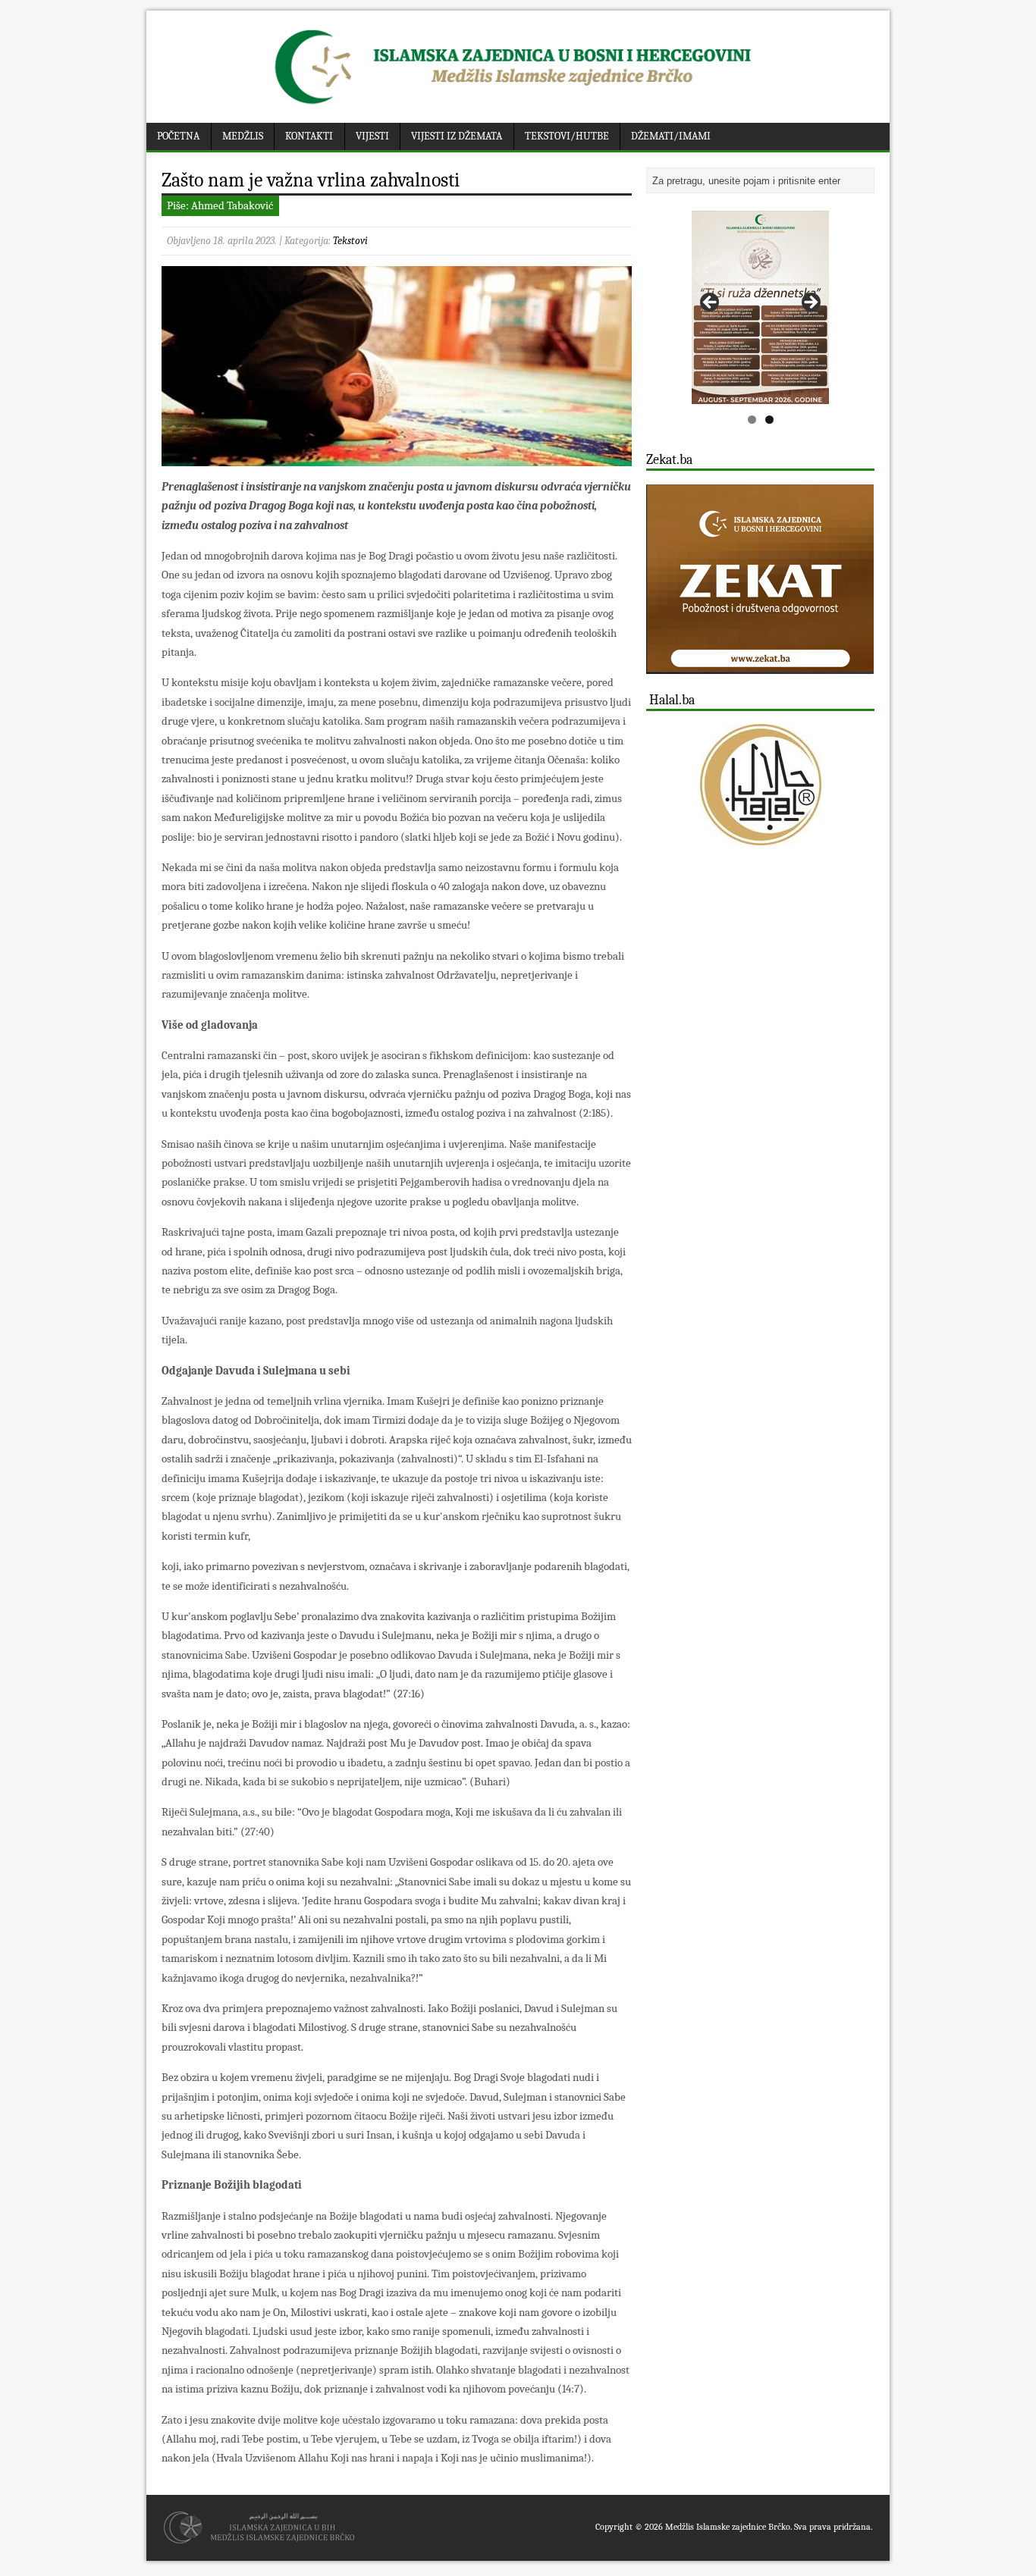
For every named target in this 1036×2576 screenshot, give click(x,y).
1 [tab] (752, 420)
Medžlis (243, 136)
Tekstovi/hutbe (567, 136)
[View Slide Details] (760, 307)
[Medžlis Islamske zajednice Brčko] (518, 104)
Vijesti (372, 136)
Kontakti (309, 136)
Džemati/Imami (671, 136)
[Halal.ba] (760, 785)
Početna (178, 136)
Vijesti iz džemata (457, 136)
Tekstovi (350, 241)
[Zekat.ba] (760, 665)
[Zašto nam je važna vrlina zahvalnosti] (397, 456)
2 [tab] (769, 420)
